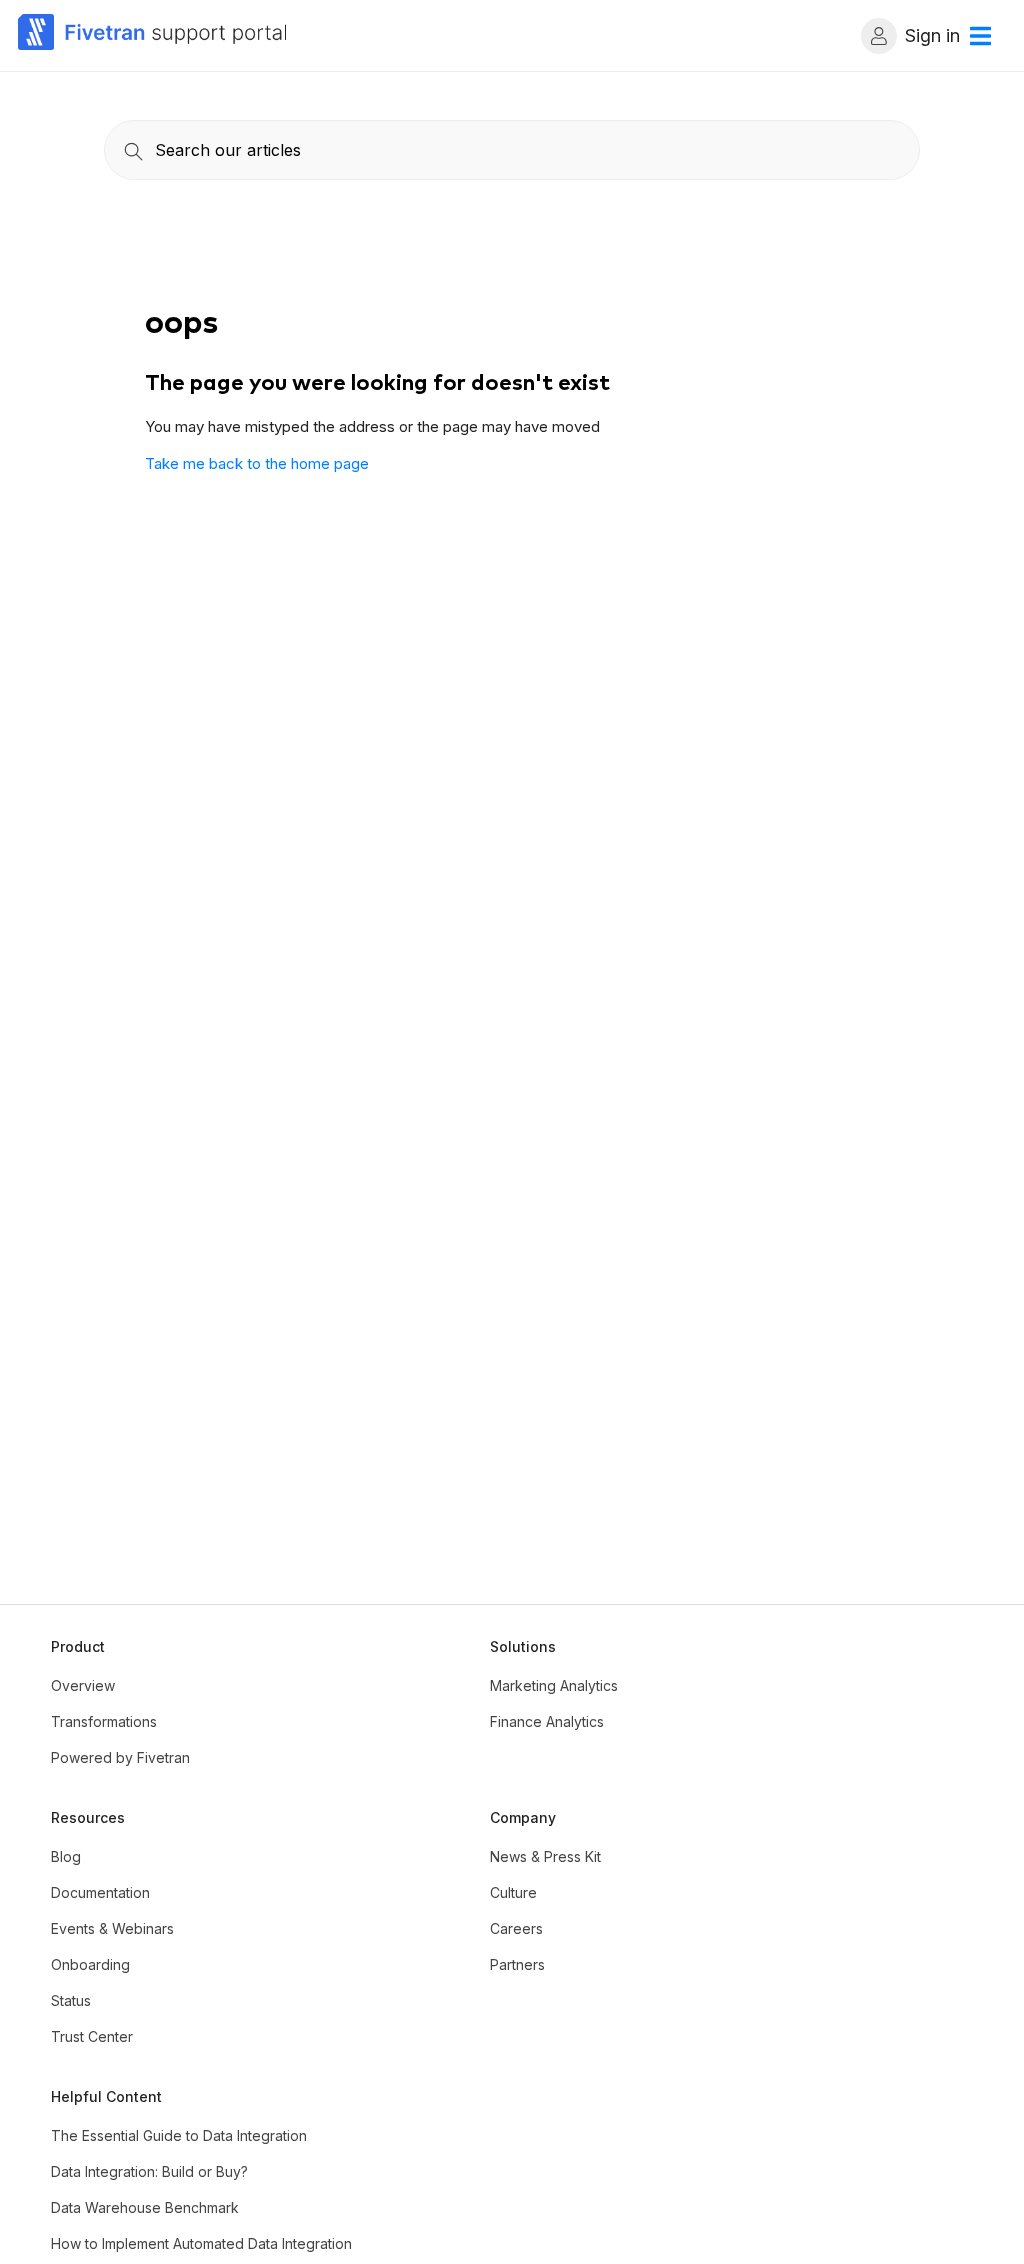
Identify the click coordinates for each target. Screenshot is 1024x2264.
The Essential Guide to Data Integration (179, 2135)
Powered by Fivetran (120, 1757)
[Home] (153, 35)
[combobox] (512, 150)
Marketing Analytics (554, 1685)
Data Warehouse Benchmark (145, 2207)
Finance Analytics (547, 1721)
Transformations (104, 1721)
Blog (66, 1856)
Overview (83, 1685)
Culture (513, 1892)
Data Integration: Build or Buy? (149, 2171)
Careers (516, 1928)
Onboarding (90, 1964)
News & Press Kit (545, 1856)
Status (71, 2000)
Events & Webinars (112, 1928)
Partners (517, 1964)
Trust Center (92, 2036)
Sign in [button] (932, 35)
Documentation (100, 1892)
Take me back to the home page (257, 463)
